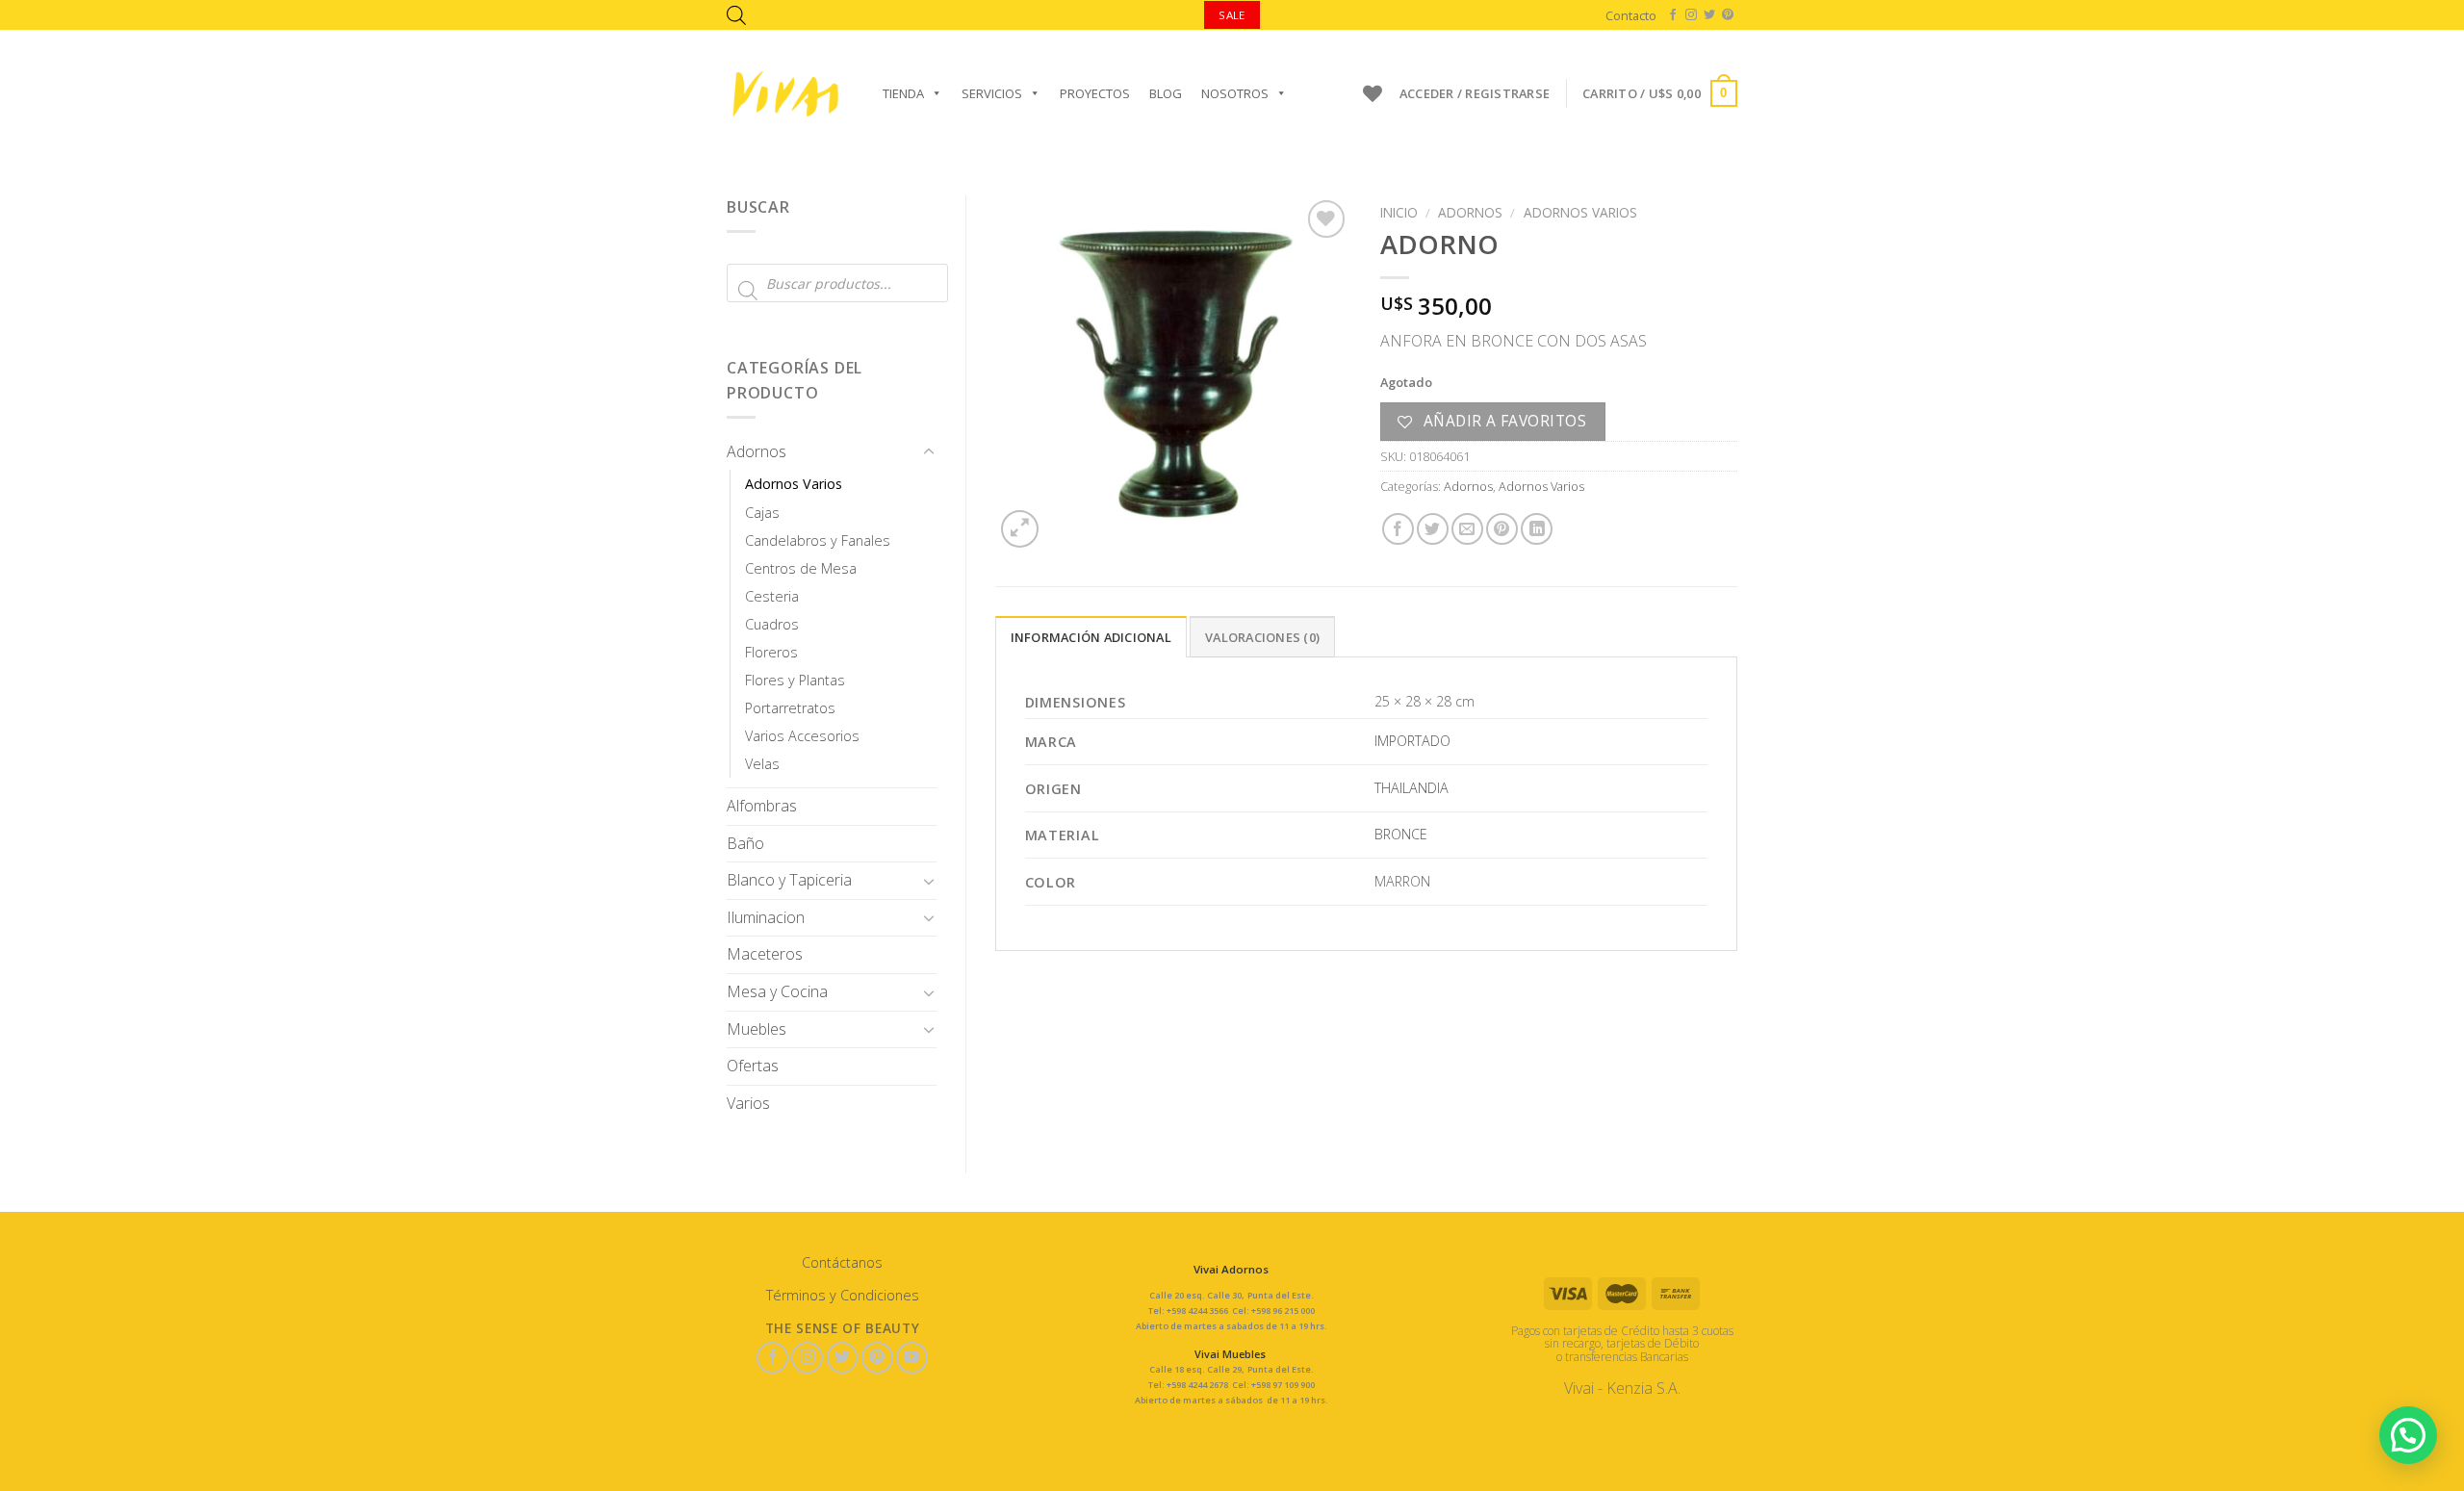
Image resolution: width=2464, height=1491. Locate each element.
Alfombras (762, 806)
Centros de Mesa (801, 568)
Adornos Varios (794, 484)
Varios (748, 1103)
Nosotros (1235, 93)
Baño (745, 843)
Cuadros (772, 624)
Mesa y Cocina (777, 991)
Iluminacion (766, 917)
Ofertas (753, 1066)
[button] (2408, 1435)
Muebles (757, 1029)
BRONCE (1401, 834)
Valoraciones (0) (1262, 637)
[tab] (1091, 636)
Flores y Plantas (795, 680)
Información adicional (1091, 637)
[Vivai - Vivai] (785, 94)
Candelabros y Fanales (818, 540)
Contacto (1631, 15)
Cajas (762, 513)
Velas (762, 764)
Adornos (757, 451)
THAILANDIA (1412, 788)
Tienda (903, 93)
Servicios (992, 93)
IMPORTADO (1412, 741)
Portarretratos (790, 708)
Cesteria (772, 596)
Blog (1166, 93)
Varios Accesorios (802, 736)
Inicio (1399, 212)
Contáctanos (842, 1262)
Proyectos (1095, 93)
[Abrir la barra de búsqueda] (736, 15)
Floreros (771, 652)
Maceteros (765, 954)
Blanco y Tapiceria (789, 880)
